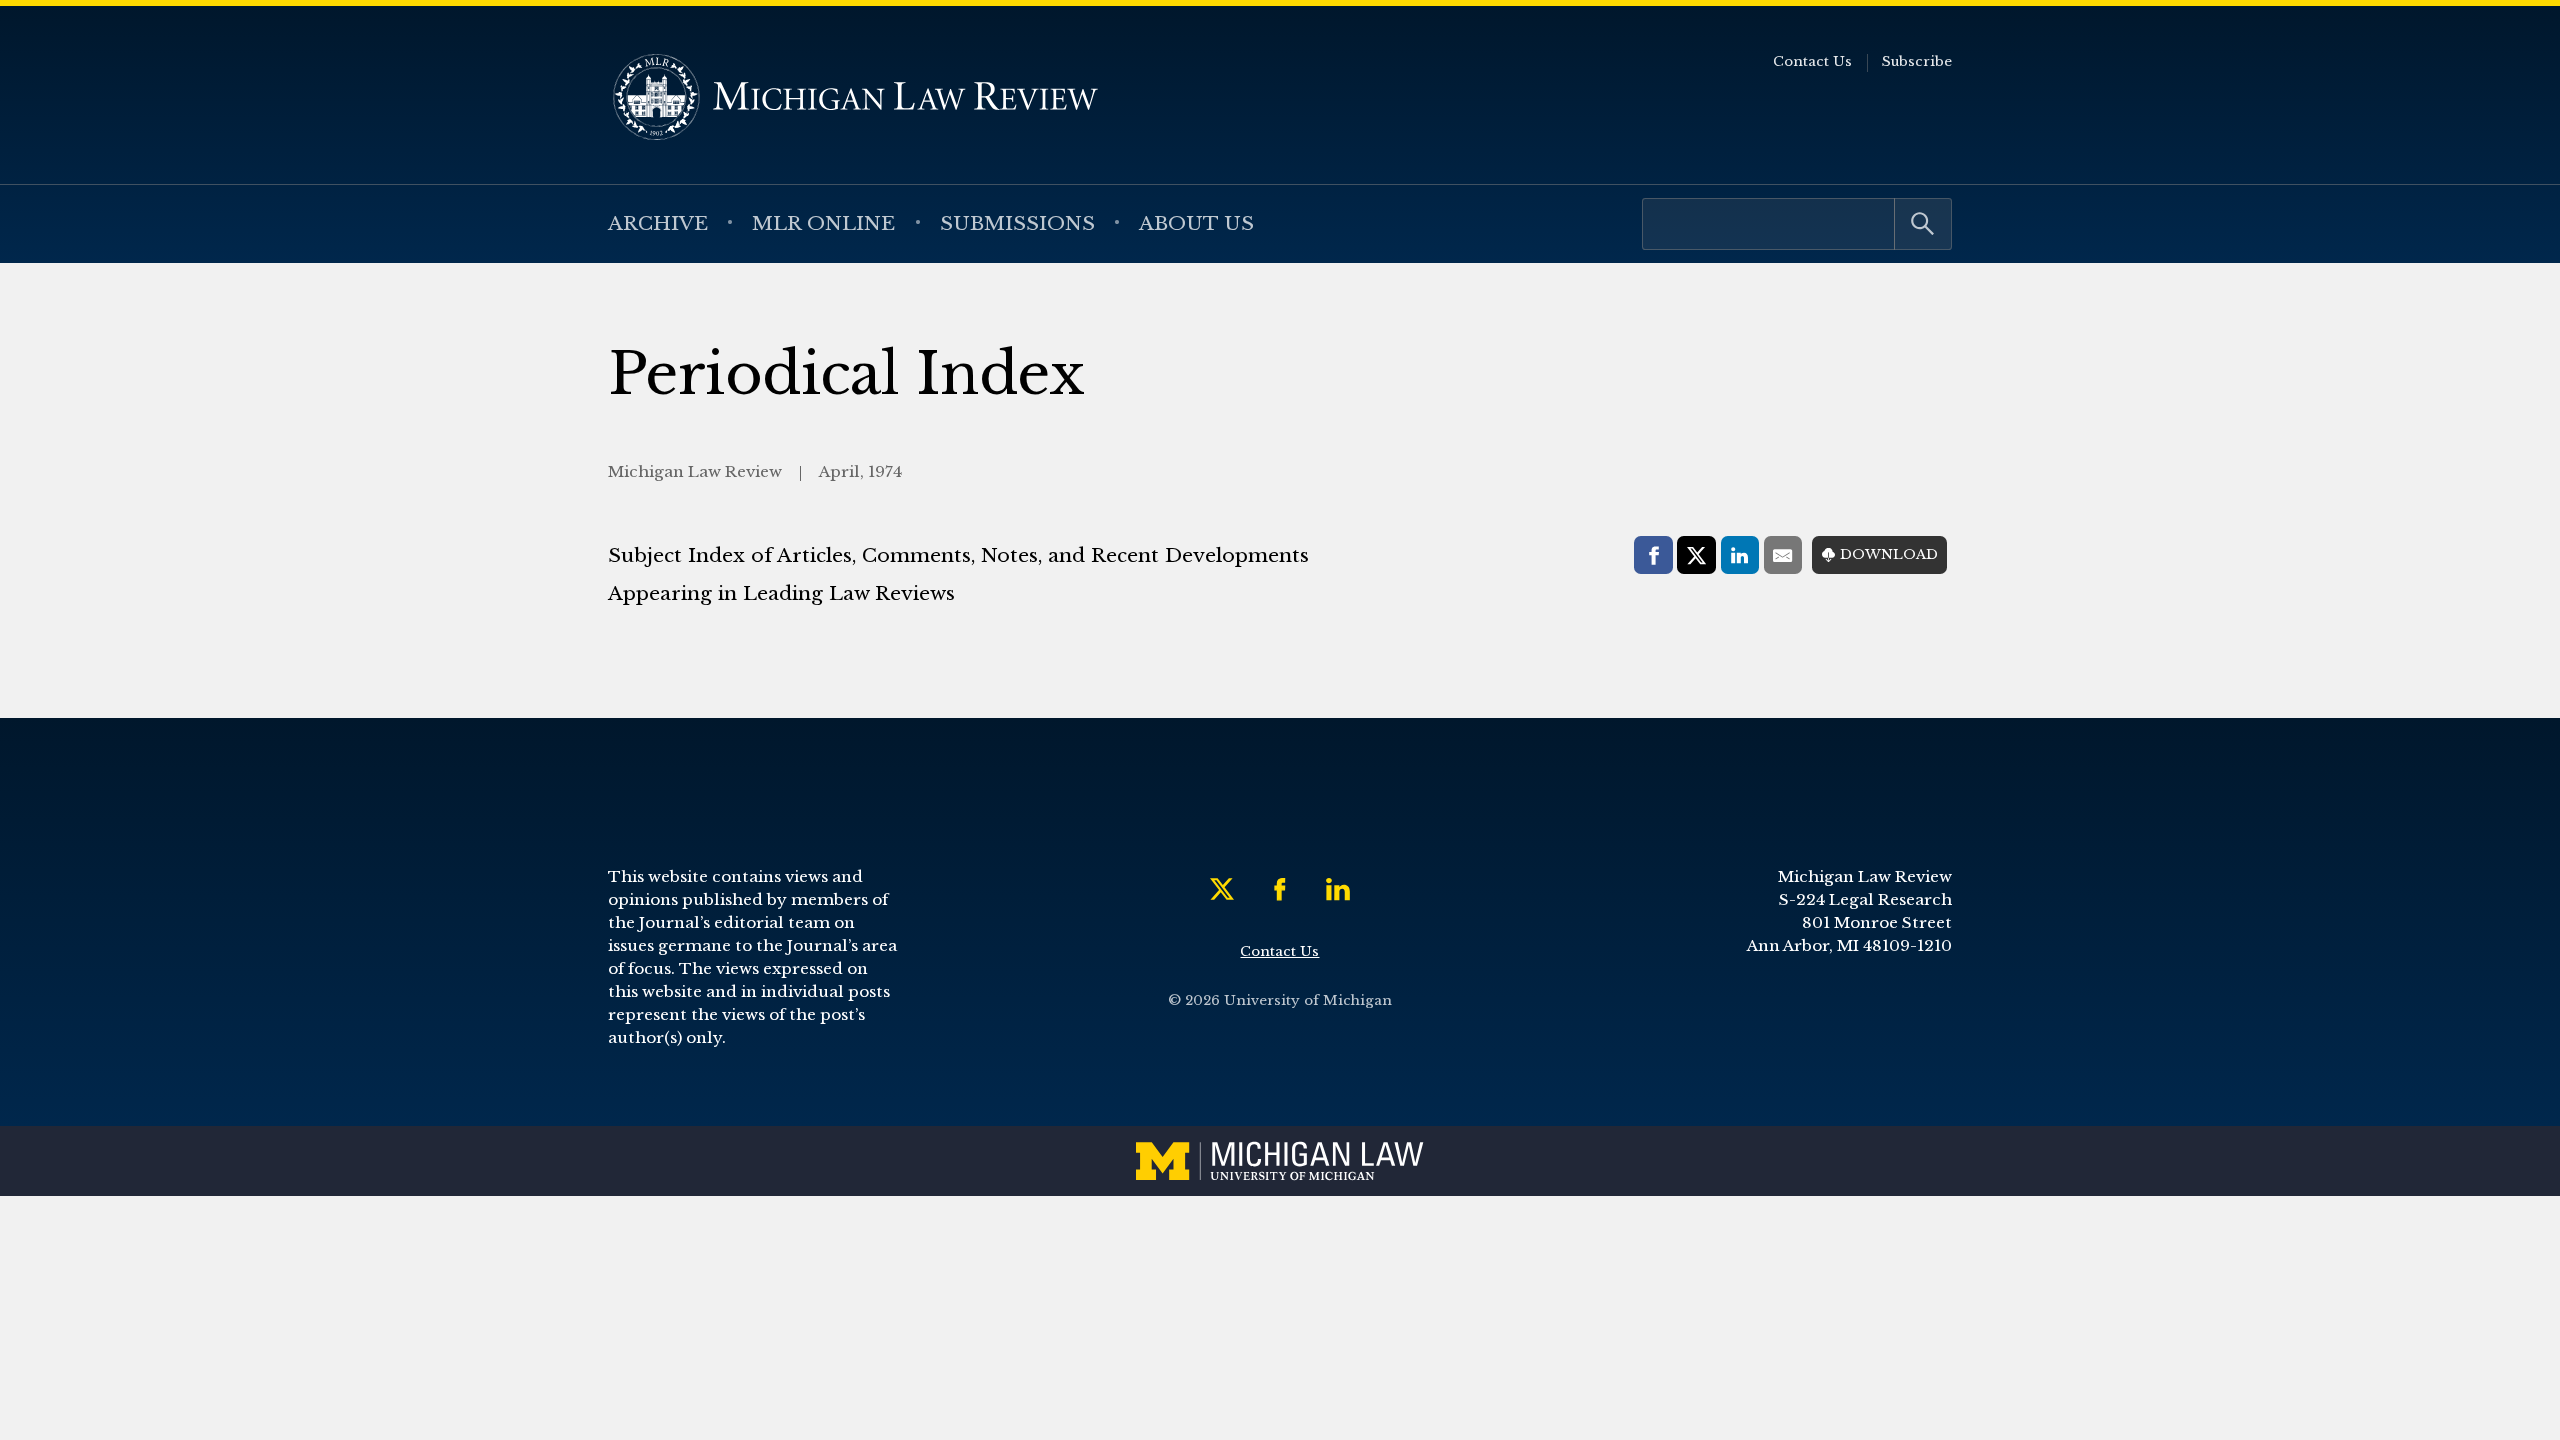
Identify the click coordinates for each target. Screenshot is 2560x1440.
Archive (658, 223)
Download (1889, 554)
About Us (1196, 223)
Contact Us (1812, 61)
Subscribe (1917, 61)
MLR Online (823, 223)
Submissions (1017, 223)
